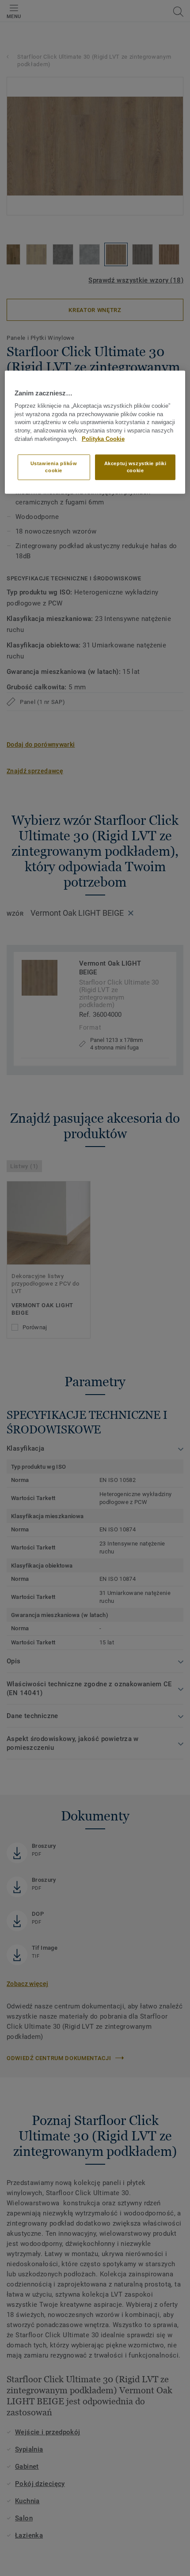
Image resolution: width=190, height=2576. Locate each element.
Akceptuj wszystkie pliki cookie (135, 467)
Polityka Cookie (103, 439)
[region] (95, 432)
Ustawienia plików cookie (54, 467)
